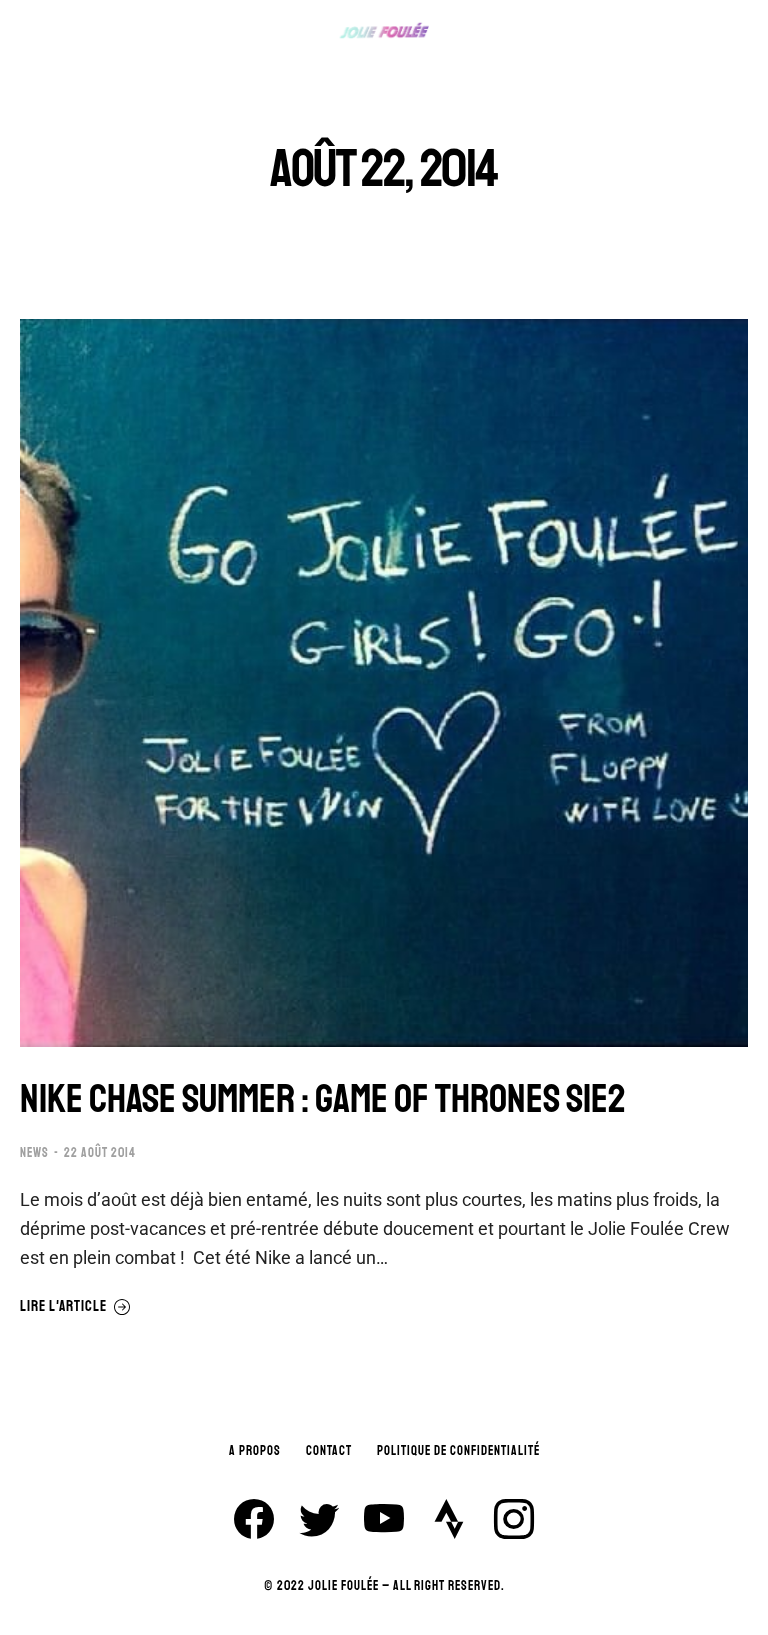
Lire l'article (63, 1307)
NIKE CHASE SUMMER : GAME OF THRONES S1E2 (323, 1099)
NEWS (34, 1153)
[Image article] (384, 683)
